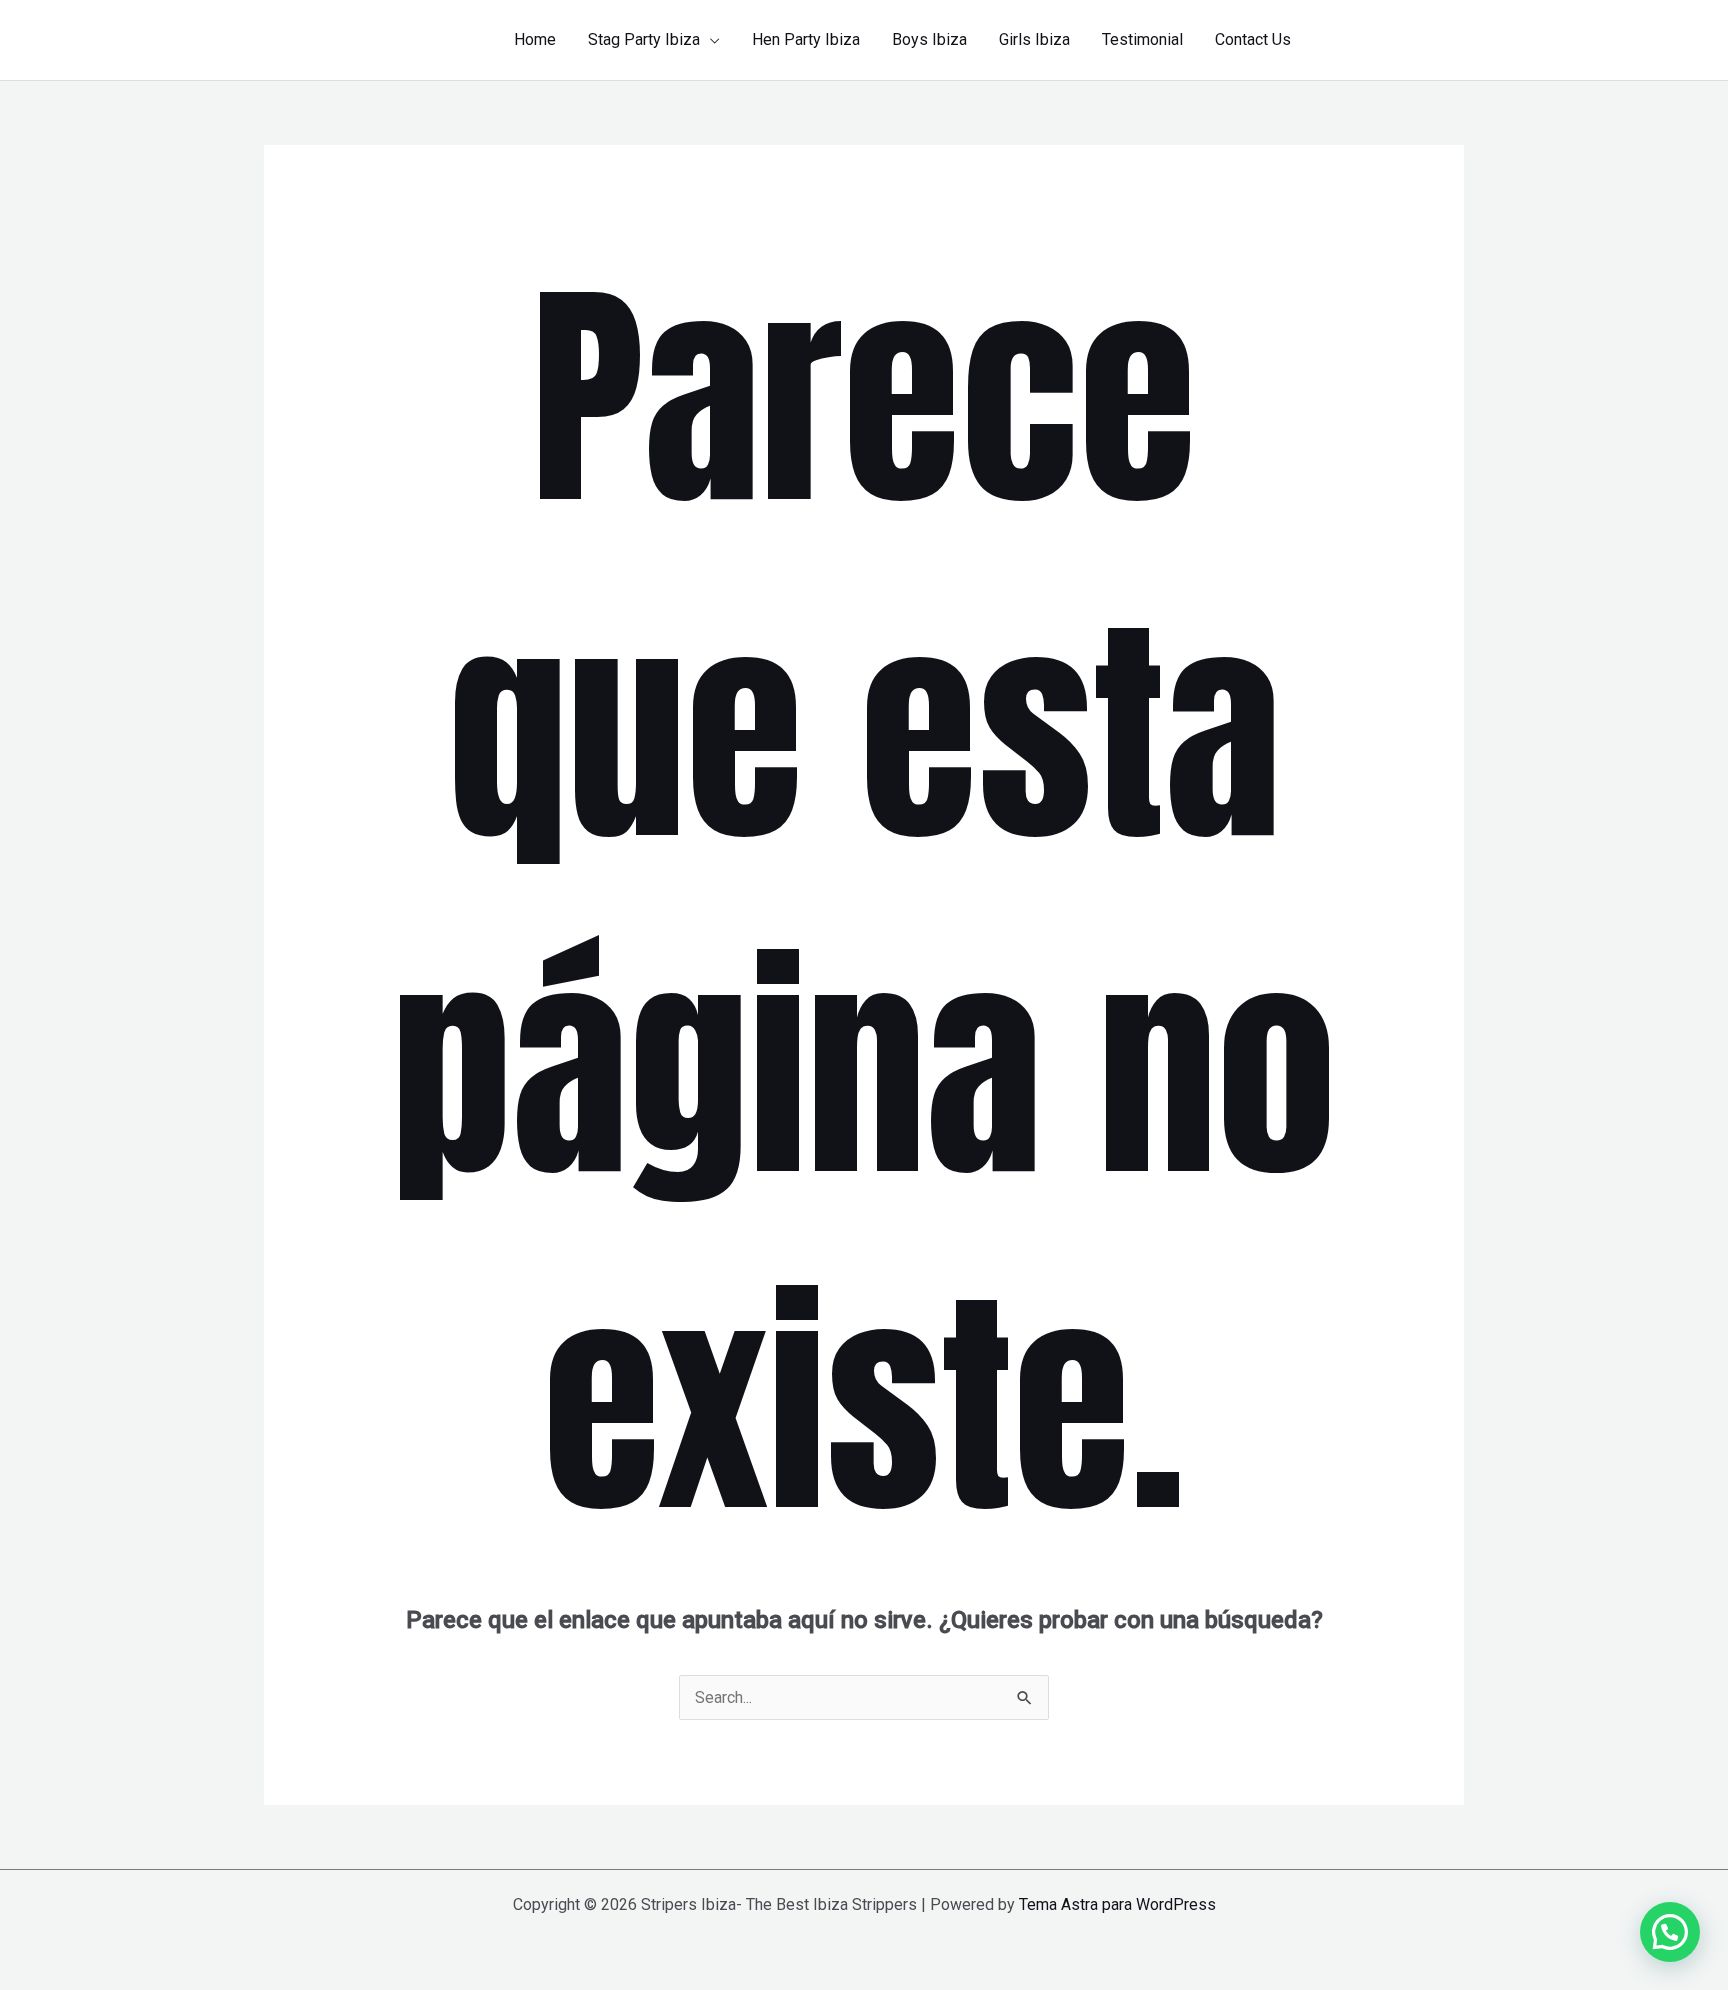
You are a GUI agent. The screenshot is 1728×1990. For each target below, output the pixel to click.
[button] (710, 40)
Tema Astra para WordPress (1117, 1904)
